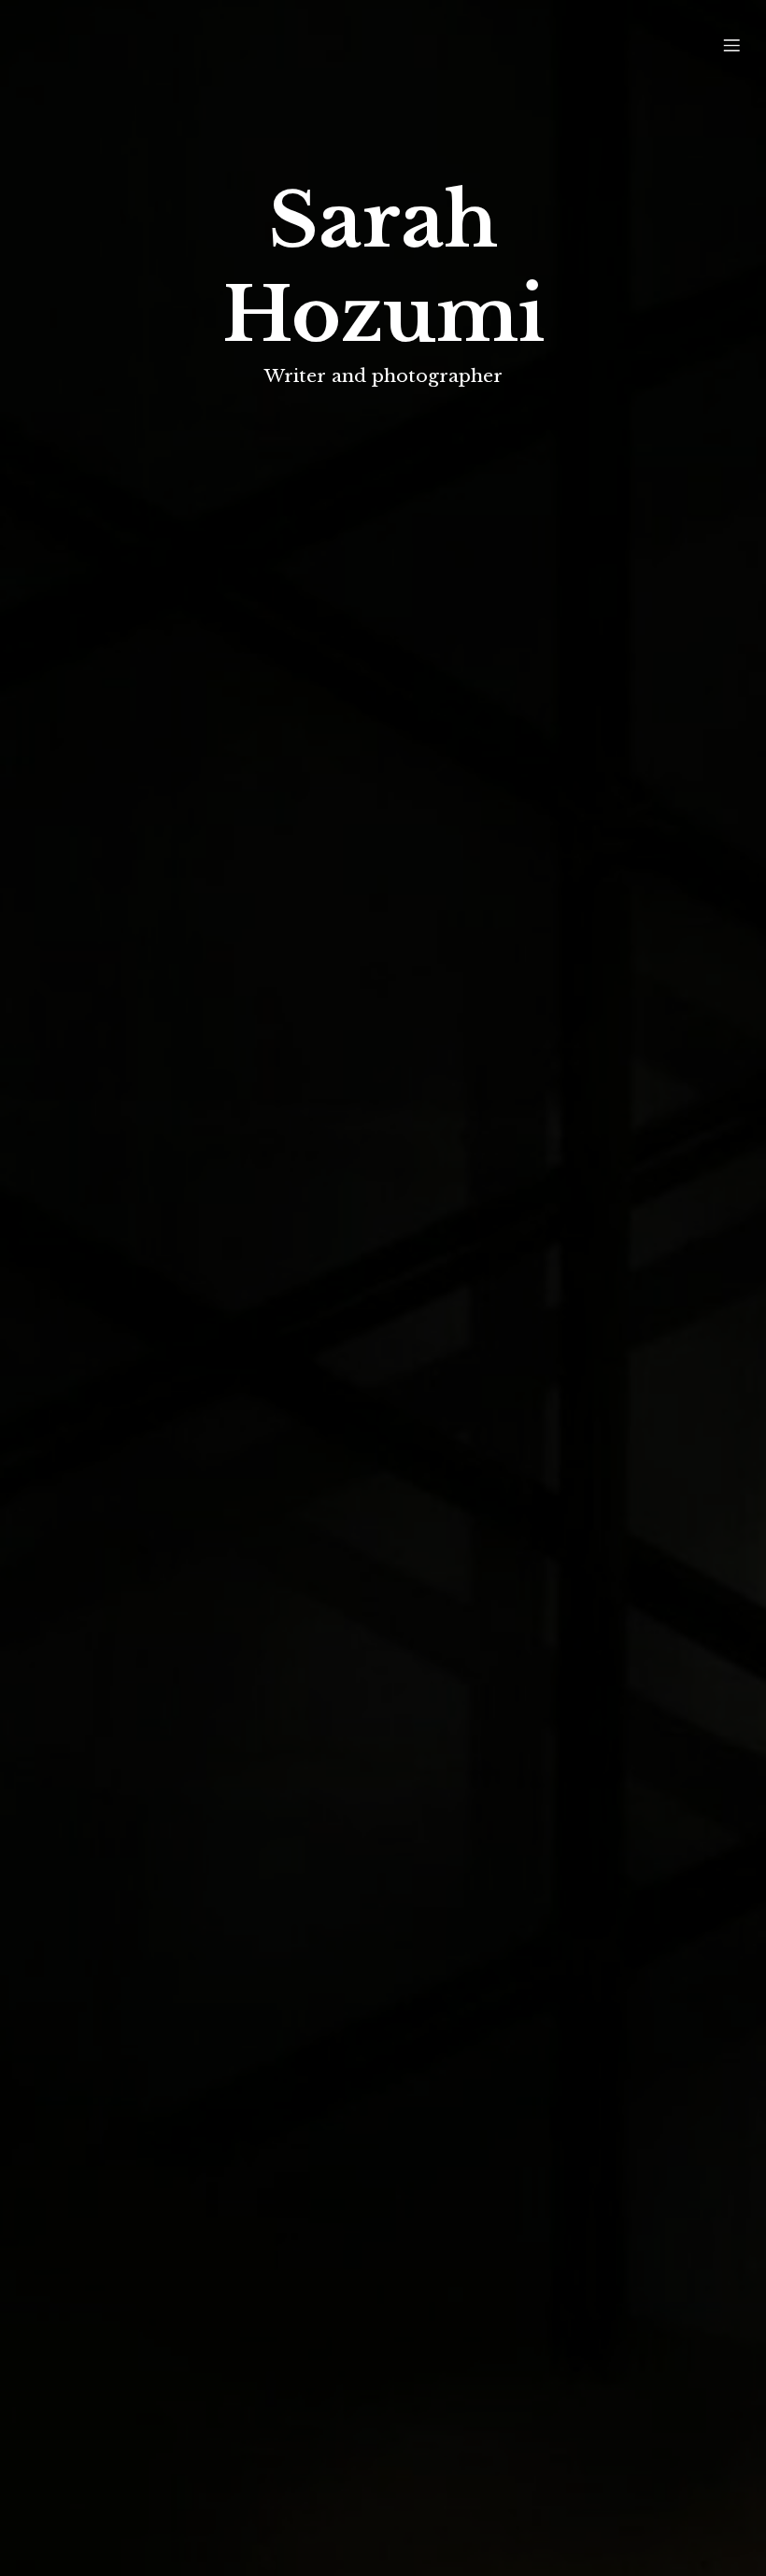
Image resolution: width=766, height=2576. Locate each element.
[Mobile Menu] (731, 45)
